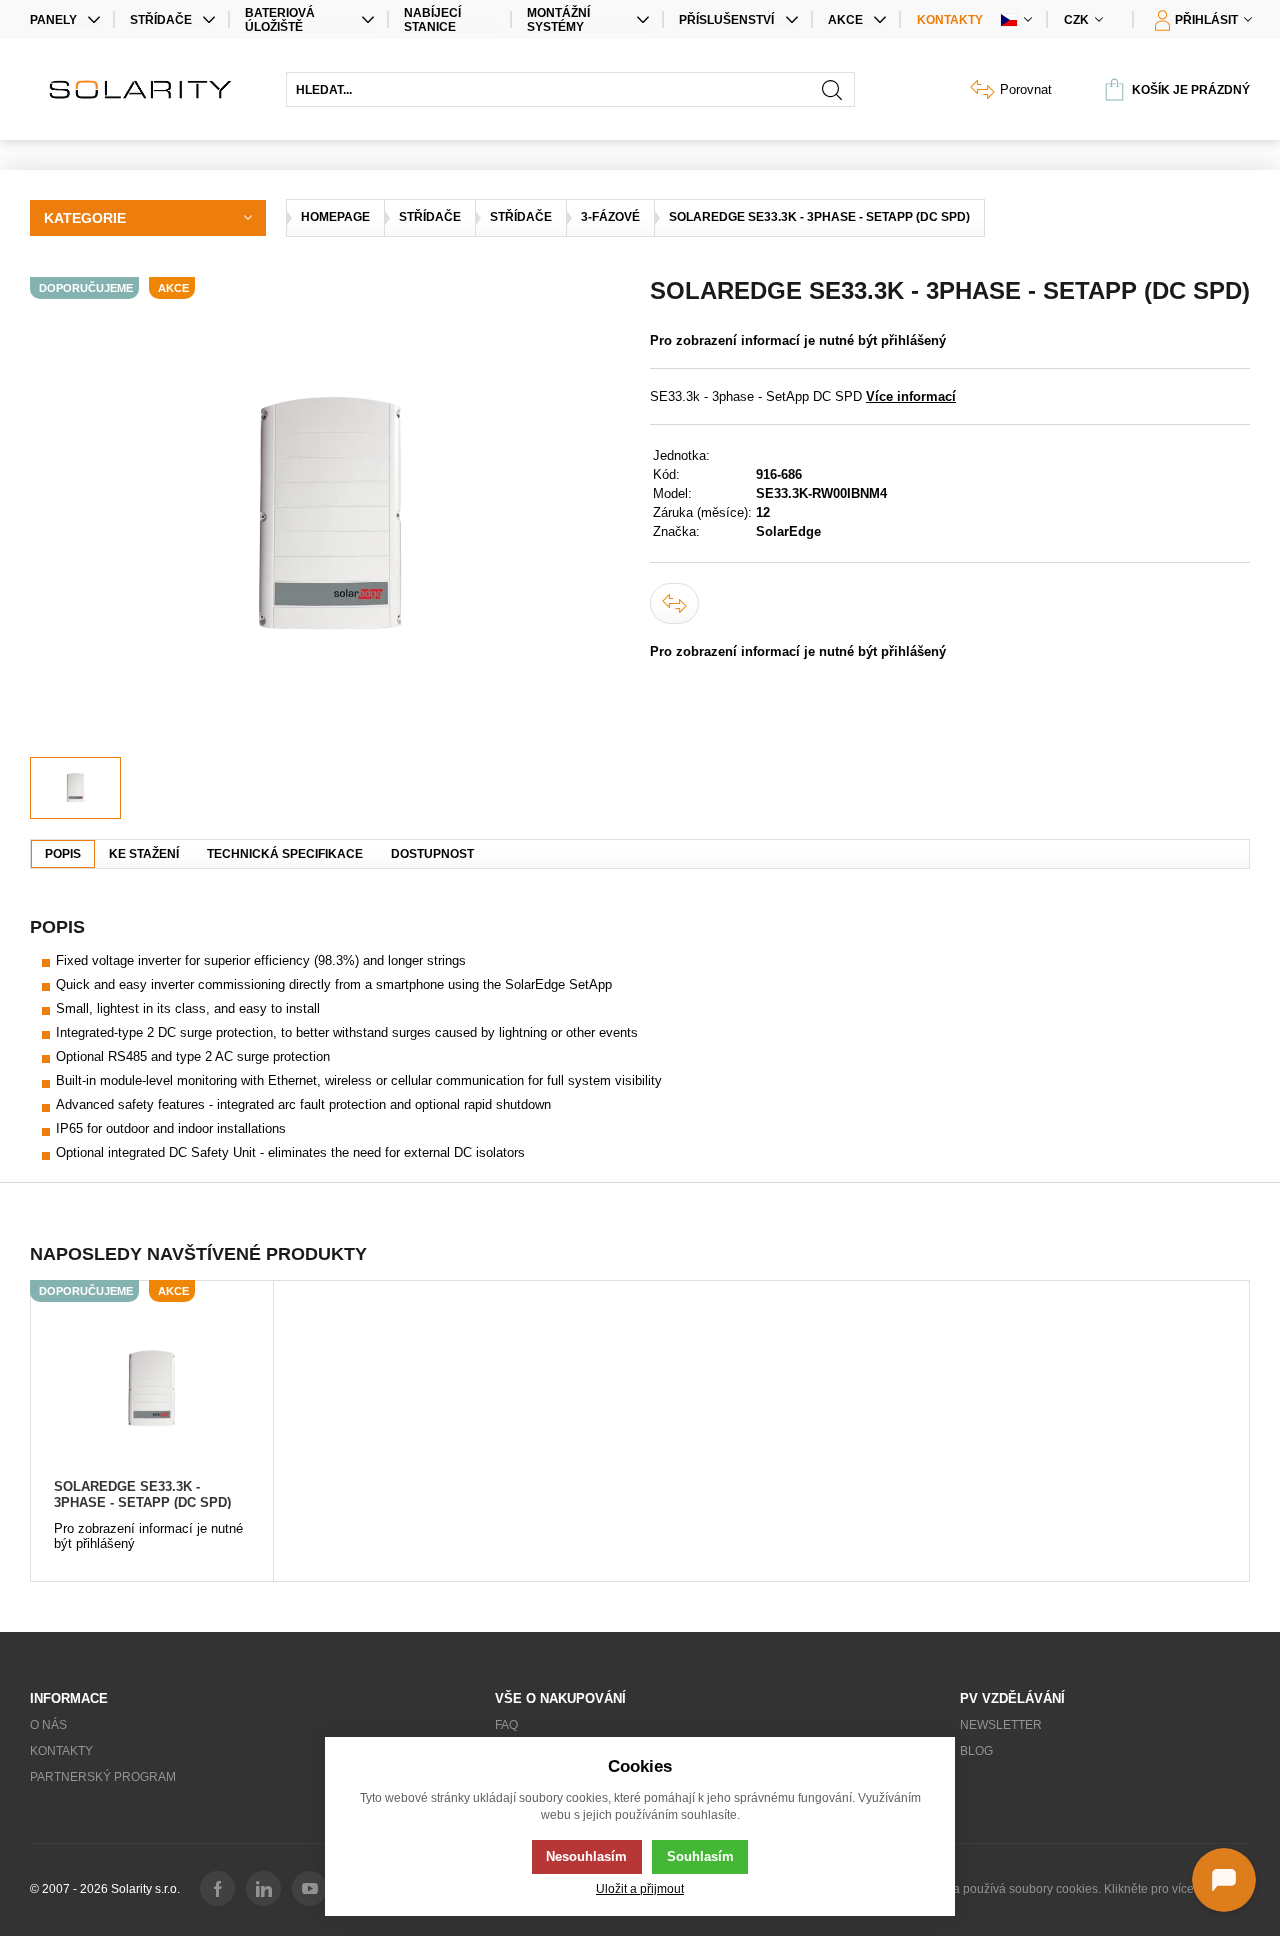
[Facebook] (217, 1888)
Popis (63, 854)
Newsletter (1001, 1725)
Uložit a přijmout (640, 1888)
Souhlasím (700, 1856)
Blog (976, 1751)
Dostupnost (432, 854)
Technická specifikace (285, 854)
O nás (48, 1725)
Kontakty (950, 20)
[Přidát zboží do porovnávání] (674, 603)
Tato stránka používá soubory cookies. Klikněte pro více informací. (1072, 1889)
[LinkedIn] (263, 1888)
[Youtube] (309, 1888)
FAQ (506, 1725)
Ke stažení (144, 854)
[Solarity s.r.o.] (148, 89)
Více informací (911, 396)
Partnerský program (103, 1777)
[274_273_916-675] (330, 517)
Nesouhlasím (586, 1856)
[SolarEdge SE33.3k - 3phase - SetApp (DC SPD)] (151, 1389)
